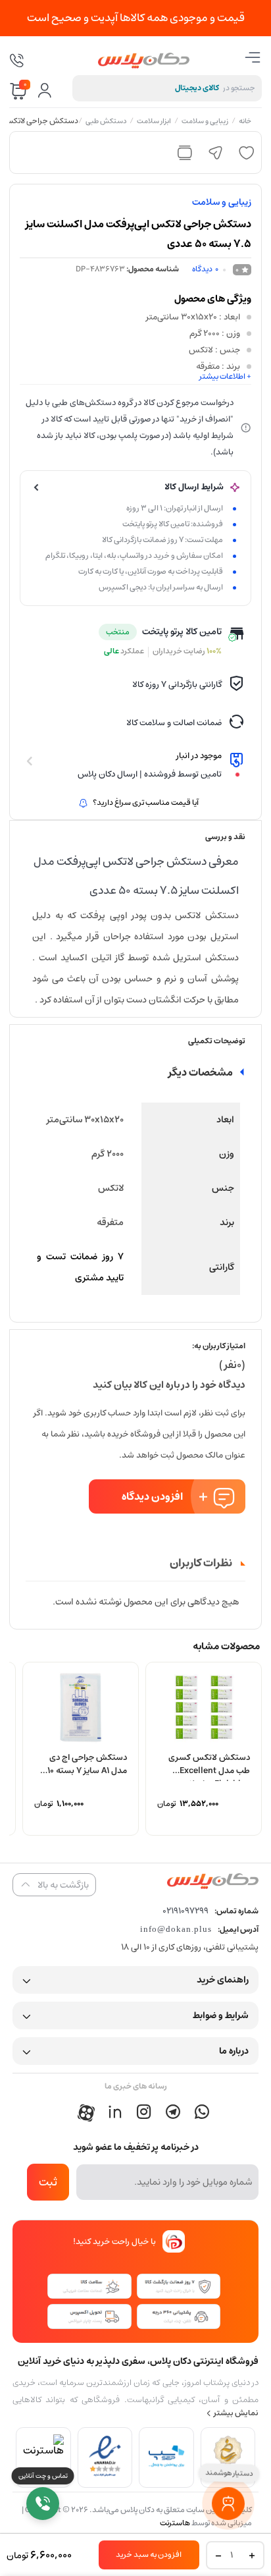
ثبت (48, 2182)
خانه (246, 122)
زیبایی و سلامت (206, 122)
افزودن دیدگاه (152, 1496)
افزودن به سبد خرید (149, 2555)
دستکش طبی (107, 122)
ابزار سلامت (155, 122)
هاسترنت (175, 2523)
